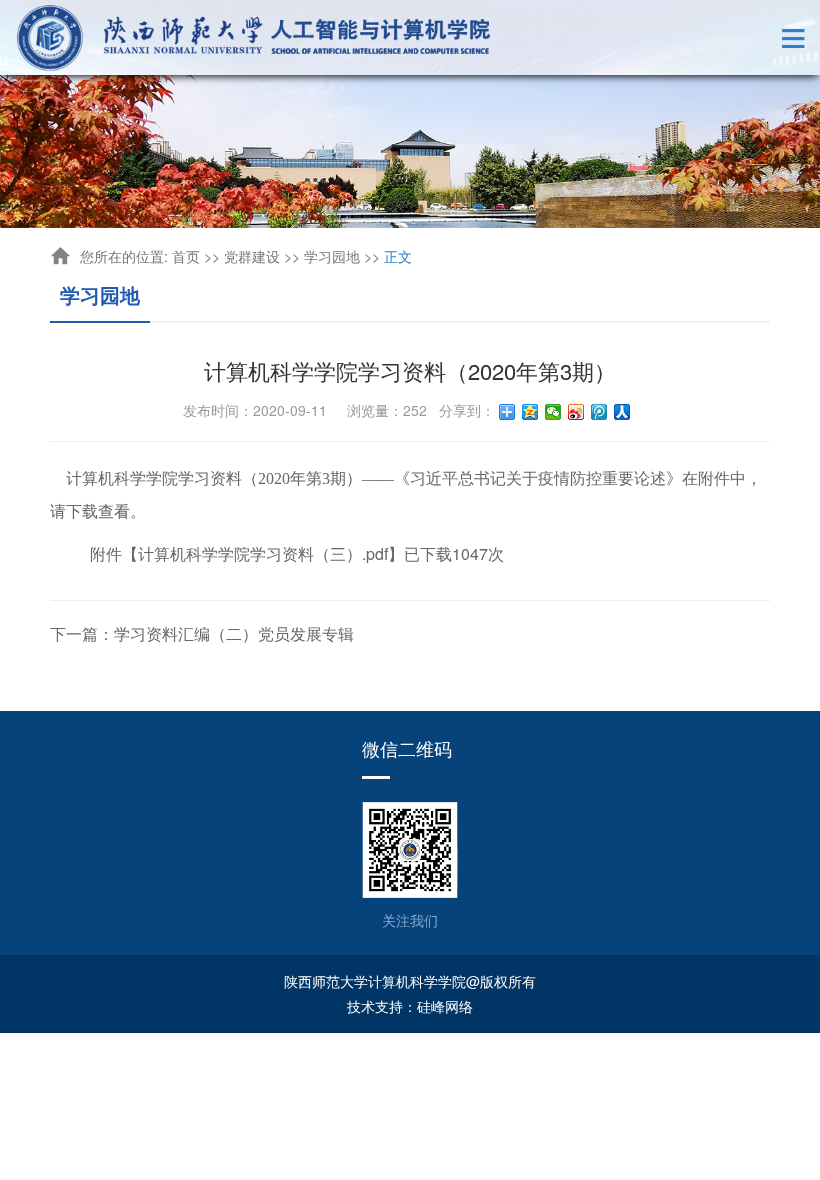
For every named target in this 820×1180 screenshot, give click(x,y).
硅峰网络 (445, 1006)
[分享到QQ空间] (530, 412)
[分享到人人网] (622, 412)
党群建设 (252, 256)
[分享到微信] (553, 412)
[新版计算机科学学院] (254, 37)
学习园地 (332, 256)
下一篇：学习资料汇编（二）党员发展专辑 (202, 633)
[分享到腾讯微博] (599, 412)
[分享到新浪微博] (576, 412)
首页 (186, 256)
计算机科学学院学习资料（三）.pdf (263, 553)
